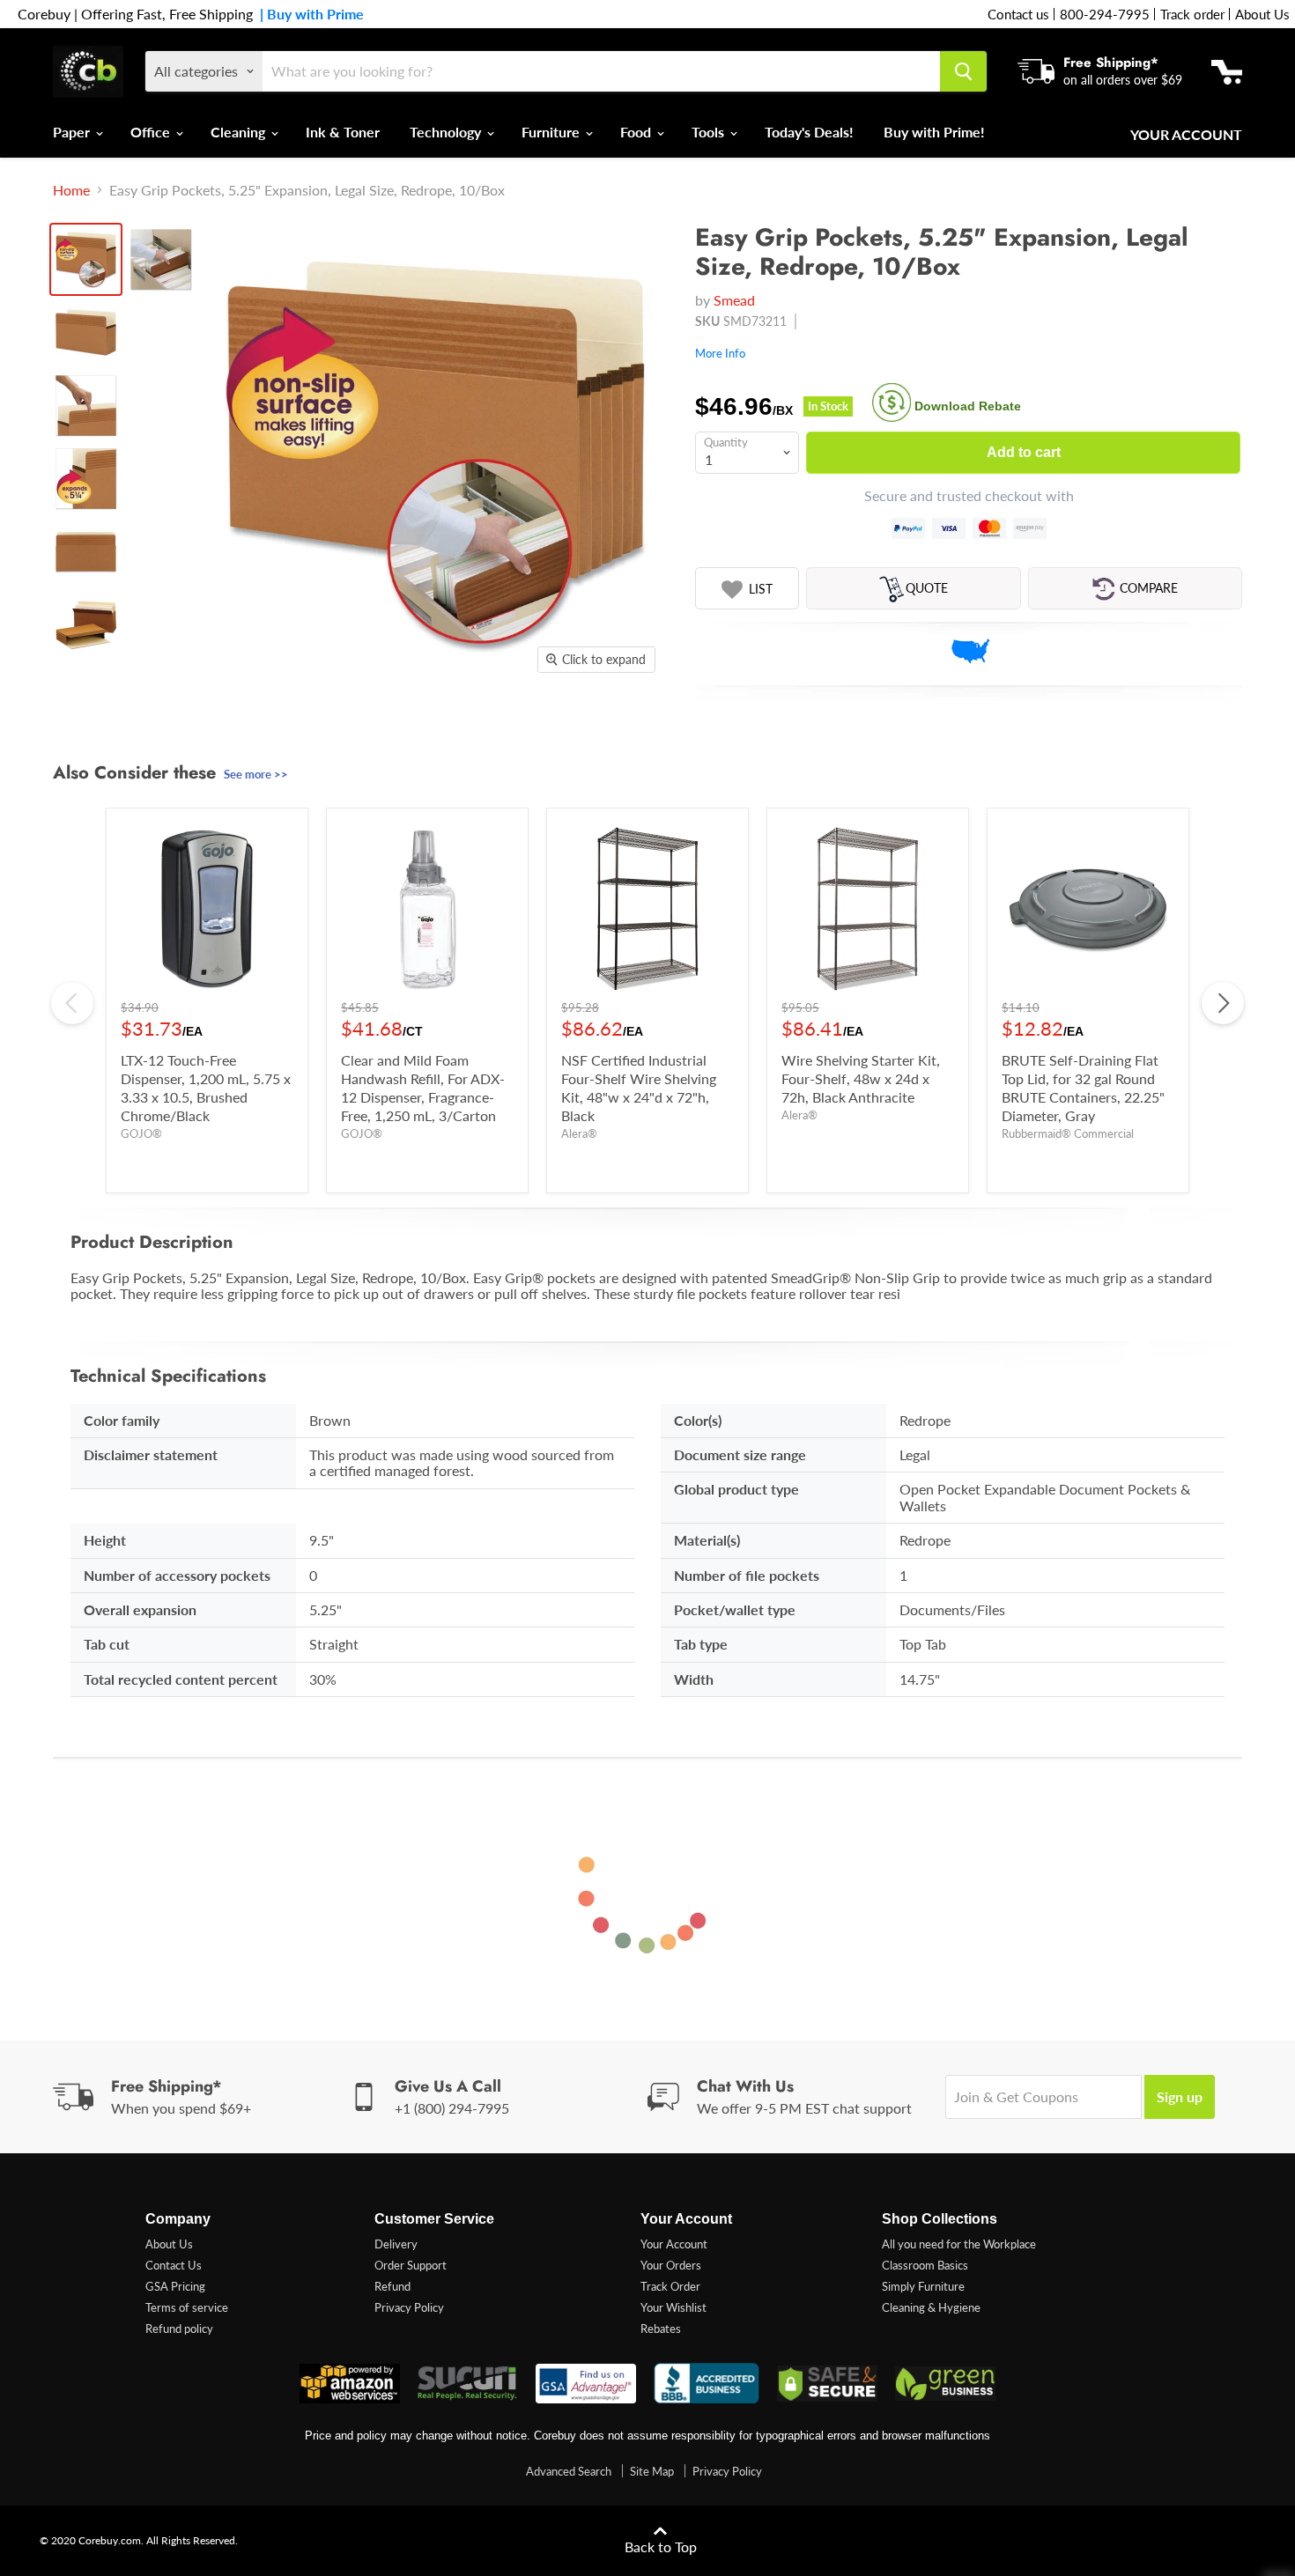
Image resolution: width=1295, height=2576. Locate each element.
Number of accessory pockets (177, 1575)
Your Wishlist (673, 2307)
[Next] (1223, 1003)
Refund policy (179, 2329)
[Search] (963, 71)
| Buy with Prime (308, 14)
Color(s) (698, 1420)
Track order (1192, 14)
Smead (734, 300)
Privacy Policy (409, 2307)
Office (152, 132)
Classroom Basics (925, 2265)
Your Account (1186, 135)
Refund (392, 2286)
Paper (73, 132)
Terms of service (187, 2307)
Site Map (652, 2471)
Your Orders (671, 2265)
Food (637, 132)
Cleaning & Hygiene (931, 2307)
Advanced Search (569, 2471)
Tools (710, 132)
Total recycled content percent (181, 1679)
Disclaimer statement (151, 1454)
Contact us (1018, 14)
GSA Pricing (175, 2286)
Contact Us (174, 2265)
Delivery (396, 2244)
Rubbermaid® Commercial (1068, 1133)
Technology (447, 132)
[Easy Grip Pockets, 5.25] (86, 259)
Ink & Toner (343, 132)
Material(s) (707, 1540)
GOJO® (141, 1133)
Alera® (579, 1133)
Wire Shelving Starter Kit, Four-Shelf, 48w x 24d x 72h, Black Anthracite (861, 1078)
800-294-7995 (1105, 14)
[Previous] (72, 1003)
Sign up (1180, 2096)
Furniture (552, 132)
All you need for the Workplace (959, 2244)
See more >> (256, 774)
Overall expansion (140, 1609)
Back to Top (661, 2546)
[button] (747, 589)
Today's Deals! (809, 132)
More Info (720, 353)
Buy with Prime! (934, 132)
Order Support (411, 2265)
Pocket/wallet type (735, 1609)
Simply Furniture (923, 2286)
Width (694, 1679)
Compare (1149, 588)
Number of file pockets (747, 1575)
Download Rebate (968, 406)
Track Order (670, 2286)
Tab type (701, 1644)
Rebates (661, 2329)
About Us (1262, 14)
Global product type (736, 1489)
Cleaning (240, 132)
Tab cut (107, 1644)
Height (105, 1540)
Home (71, 190)
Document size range (740, 1454)
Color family (122, 1420)
